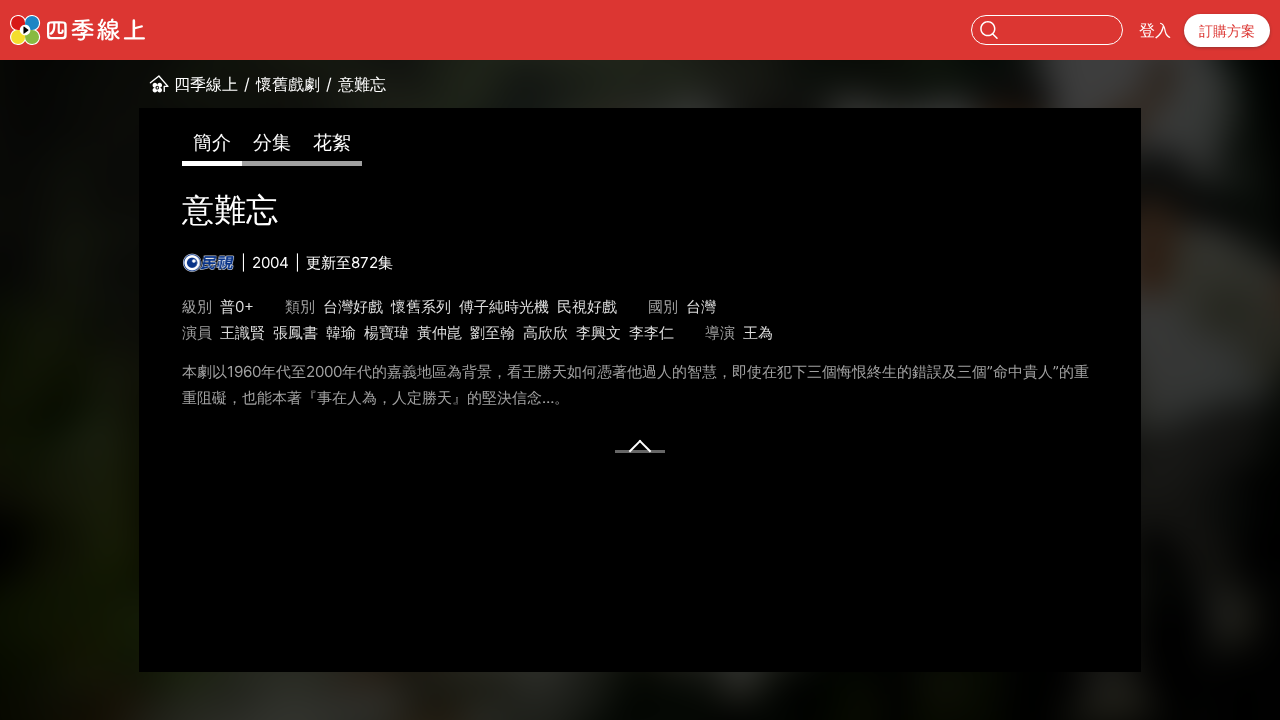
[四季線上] (77, 30)
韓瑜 (341, 332)
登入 (1155, 30)
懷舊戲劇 (288, 84)
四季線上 (206, 84)
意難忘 (362, 84)
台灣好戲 (353, 306)
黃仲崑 (439, 332)
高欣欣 (545, 332)
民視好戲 (587, 306)
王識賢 (242, 332)
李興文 (598, 332)
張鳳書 (295, 332)
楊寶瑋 (386, 332)
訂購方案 (1227, 30)
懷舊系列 (421, 306)
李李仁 (651, 332)
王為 (758, 332)
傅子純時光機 (504, 306)
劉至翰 (492, 332)
